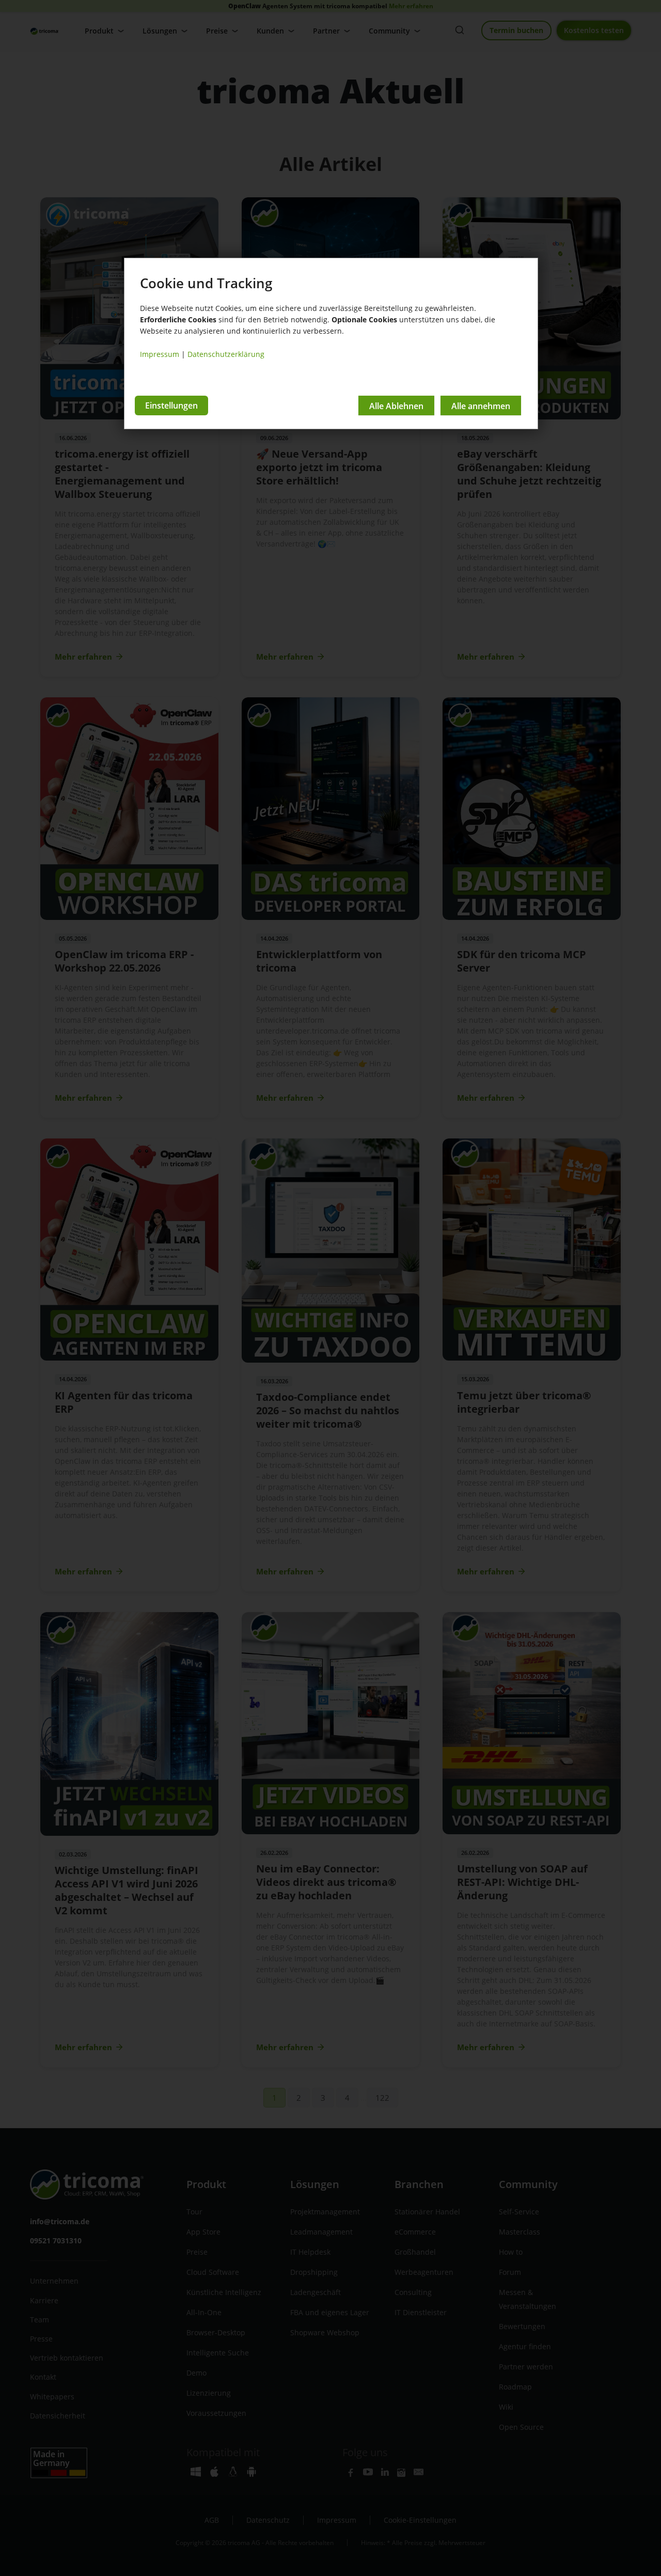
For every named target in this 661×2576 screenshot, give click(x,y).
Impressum (160, 354)
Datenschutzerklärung (226, 354)
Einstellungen (171, 405)
